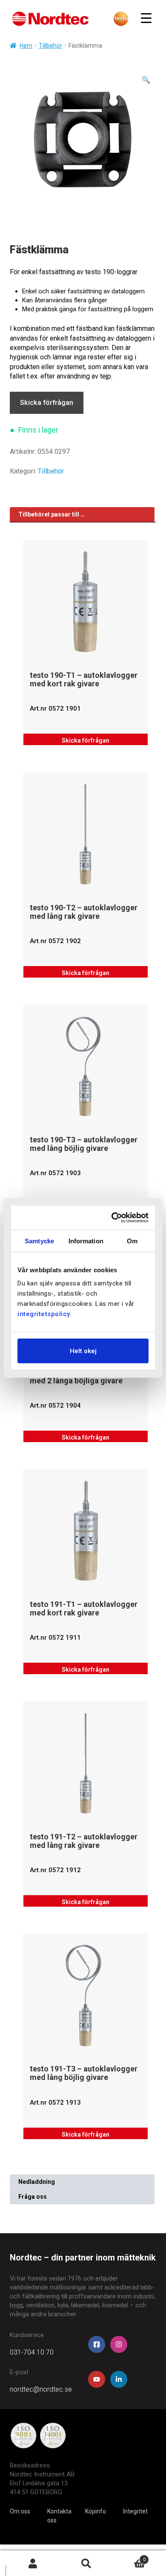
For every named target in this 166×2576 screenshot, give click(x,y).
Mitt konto (33, 2563)
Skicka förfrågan (47, 403)
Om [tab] (132, 1241)
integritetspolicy (44, 1314)
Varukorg (129, 2557)
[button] (146, 80)
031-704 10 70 (32, 2352)
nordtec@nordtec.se (41, 2389)
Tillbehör (50, 46)
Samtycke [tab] (39, 1241)
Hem (26, 46)
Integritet (135, 2511)
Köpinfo (96, 2511)
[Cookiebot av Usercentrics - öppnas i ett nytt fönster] (114, 1218)
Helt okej (83, 1351)
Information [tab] (86, 1241)
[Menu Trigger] (146, 18)
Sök (86, 2563)
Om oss (20, 2511)
